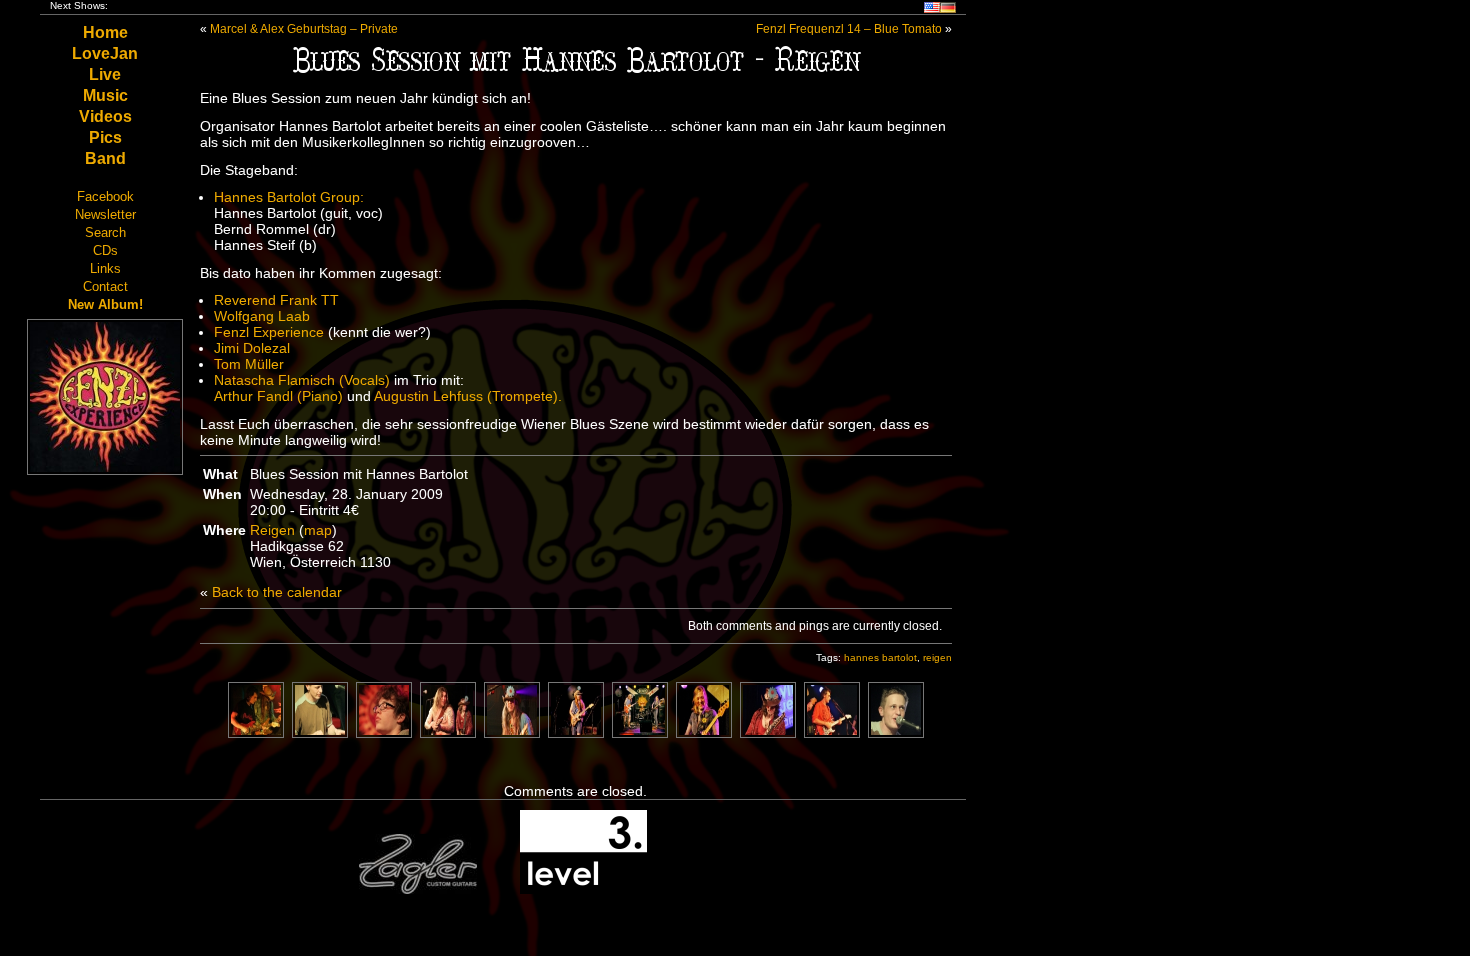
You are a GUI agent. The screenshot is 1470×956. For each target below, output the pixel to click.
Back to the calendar (277, 592)
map (318, 530)
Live (105, 74)
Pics (105, 137)
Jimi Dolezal (252, 348)
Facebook (105, 196)
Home (105, 32)
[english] (932, 9)
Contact (105, 286)
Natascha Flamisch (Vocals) (302, 380)
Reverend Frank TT (276, 300)
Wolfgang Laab (262, 316)
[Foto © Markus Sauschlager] (384, 733)
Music (105, 95)
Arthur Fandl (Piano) (280, 396)
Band (105, 158)
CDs (105, 250)
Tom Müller (249, 364)
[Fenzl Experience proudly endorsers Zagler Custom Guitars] (418, 890)
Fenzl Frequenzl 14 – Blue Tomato (849, 29)
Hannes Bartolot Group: (289, 197)
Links (105, 268)
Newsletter (105, 214)
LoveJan (105, 53)
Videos (105, 116)
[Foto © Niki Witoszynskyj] (576, 733)
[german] (948, 9)
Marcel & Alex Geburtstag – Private (304, 29)
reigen (937, 657)
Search (105, 232)
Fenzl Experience (269, 332)
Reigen (272, 530)
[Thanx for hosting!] (583, 890)
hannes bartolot (880, 657)
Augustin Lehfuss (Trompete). (468, 396)
